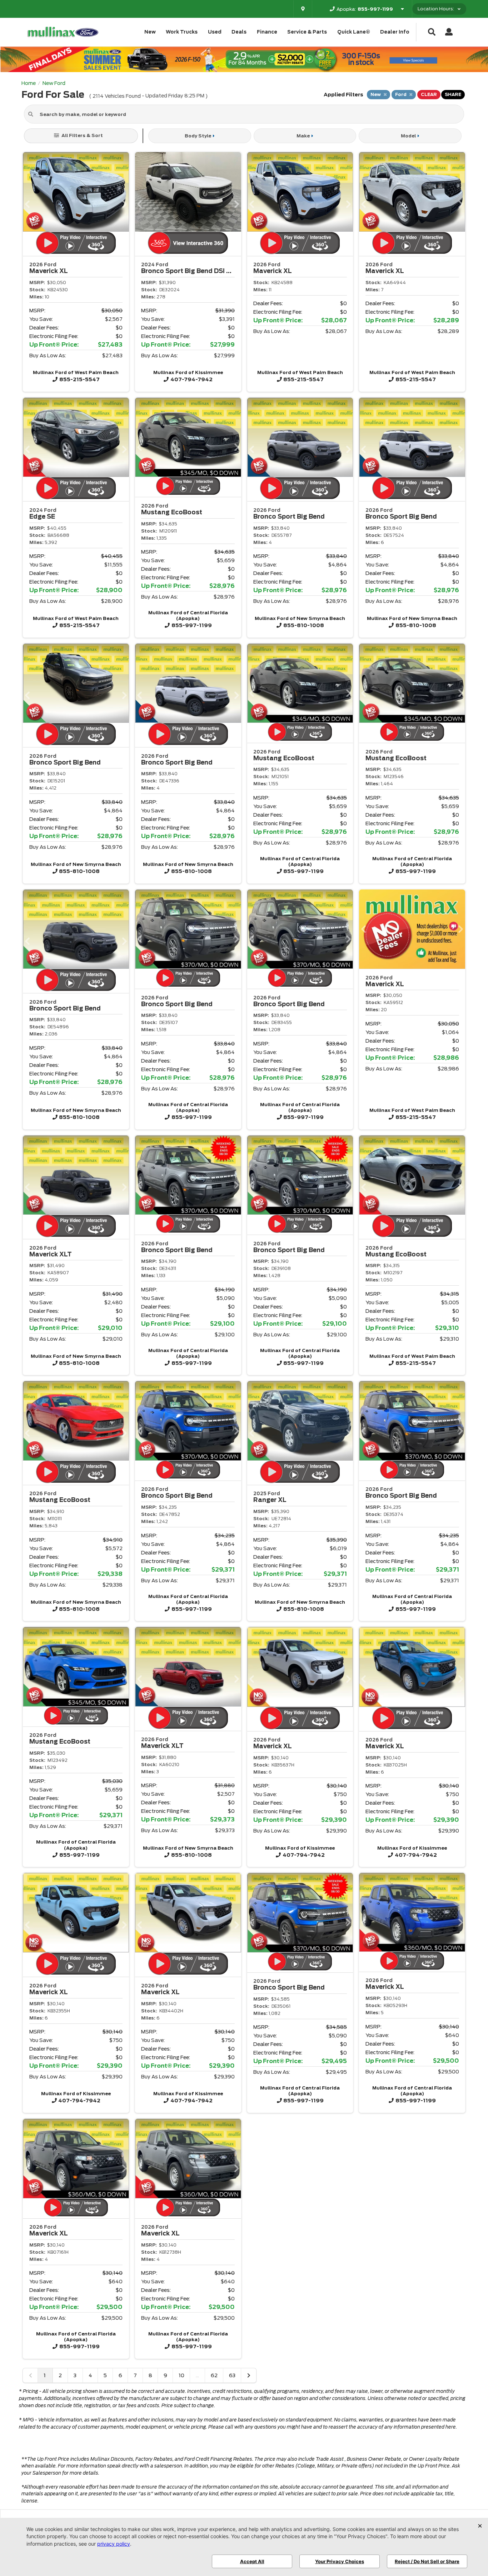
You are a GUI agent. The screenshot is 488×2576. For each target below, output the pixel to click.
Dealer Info (395, 32)
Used (215, 32)
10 (181, 2375)
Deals (239, 32)
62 (214, 2375)
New (150, 32)
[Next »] (249, 2375)
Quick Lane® (354, 32)
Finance (267, 32)
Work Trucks (182, 32)
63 (232, 2375)
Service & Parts (307, 32)
